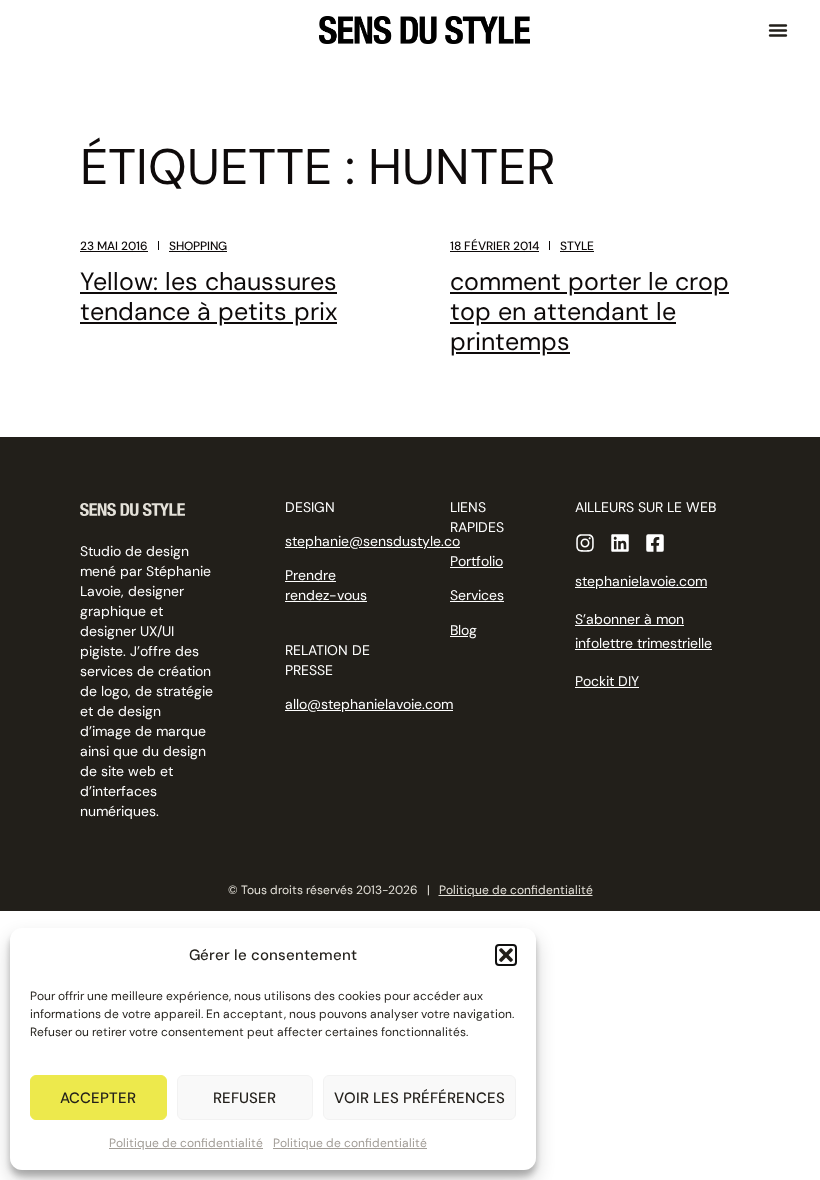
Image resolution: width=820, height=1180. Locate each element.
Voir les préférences (419, 1098)
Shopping (198, 246)
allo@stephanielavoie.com (369, 704)
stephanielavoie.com (641, 581)
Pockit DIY (607, 681)
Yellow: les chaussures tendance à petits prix (208, 296)
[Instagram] (585, 543)
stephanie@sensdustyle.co (372, 541)
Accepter (98, 1098)
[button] (506, 955)
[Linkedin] (620, 543)
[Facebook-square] (655, 543)
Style (577, 246)
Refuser (244, 1098)
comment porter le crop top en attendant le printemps (589, 311)
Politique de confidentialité (186, 1143)
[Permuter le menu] (778, 30)
